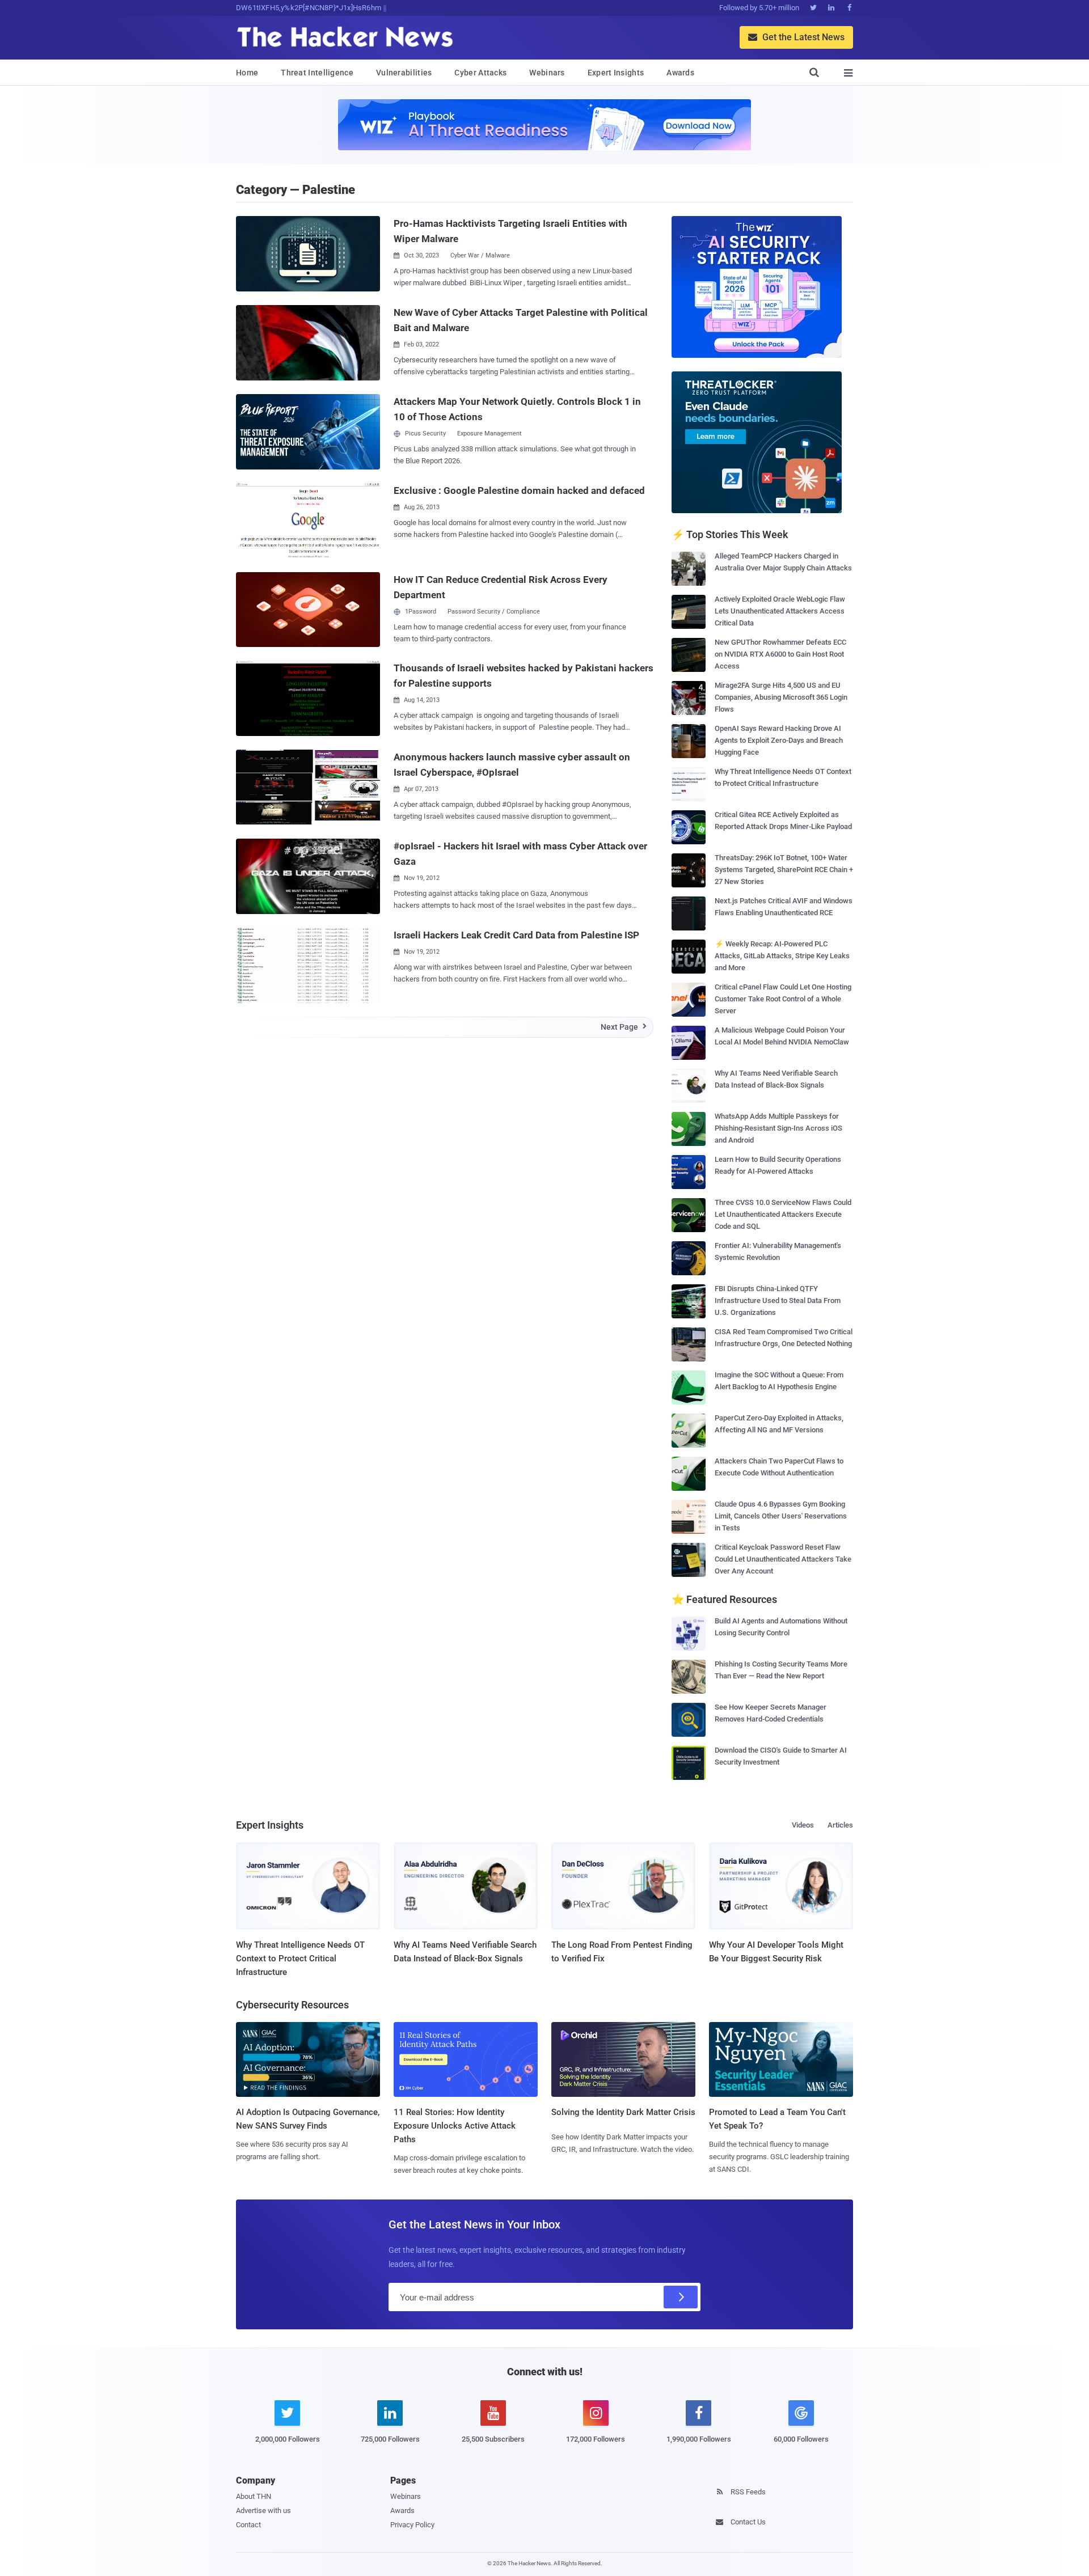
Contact (248, 2525)
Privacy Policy (412, 2525)
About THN (254, 2496)
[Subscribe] (681, 2297)
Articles (840, 1825)
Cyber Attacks (480, 73)
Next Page (624, 1027)
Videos (803, 1825)
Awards (680, 73)
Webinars (547, 73)
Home (247, 73)
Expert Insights (616, 73)
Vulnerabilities (404, 73)
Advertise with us (263, 2511)
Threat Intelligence (317, 73)
